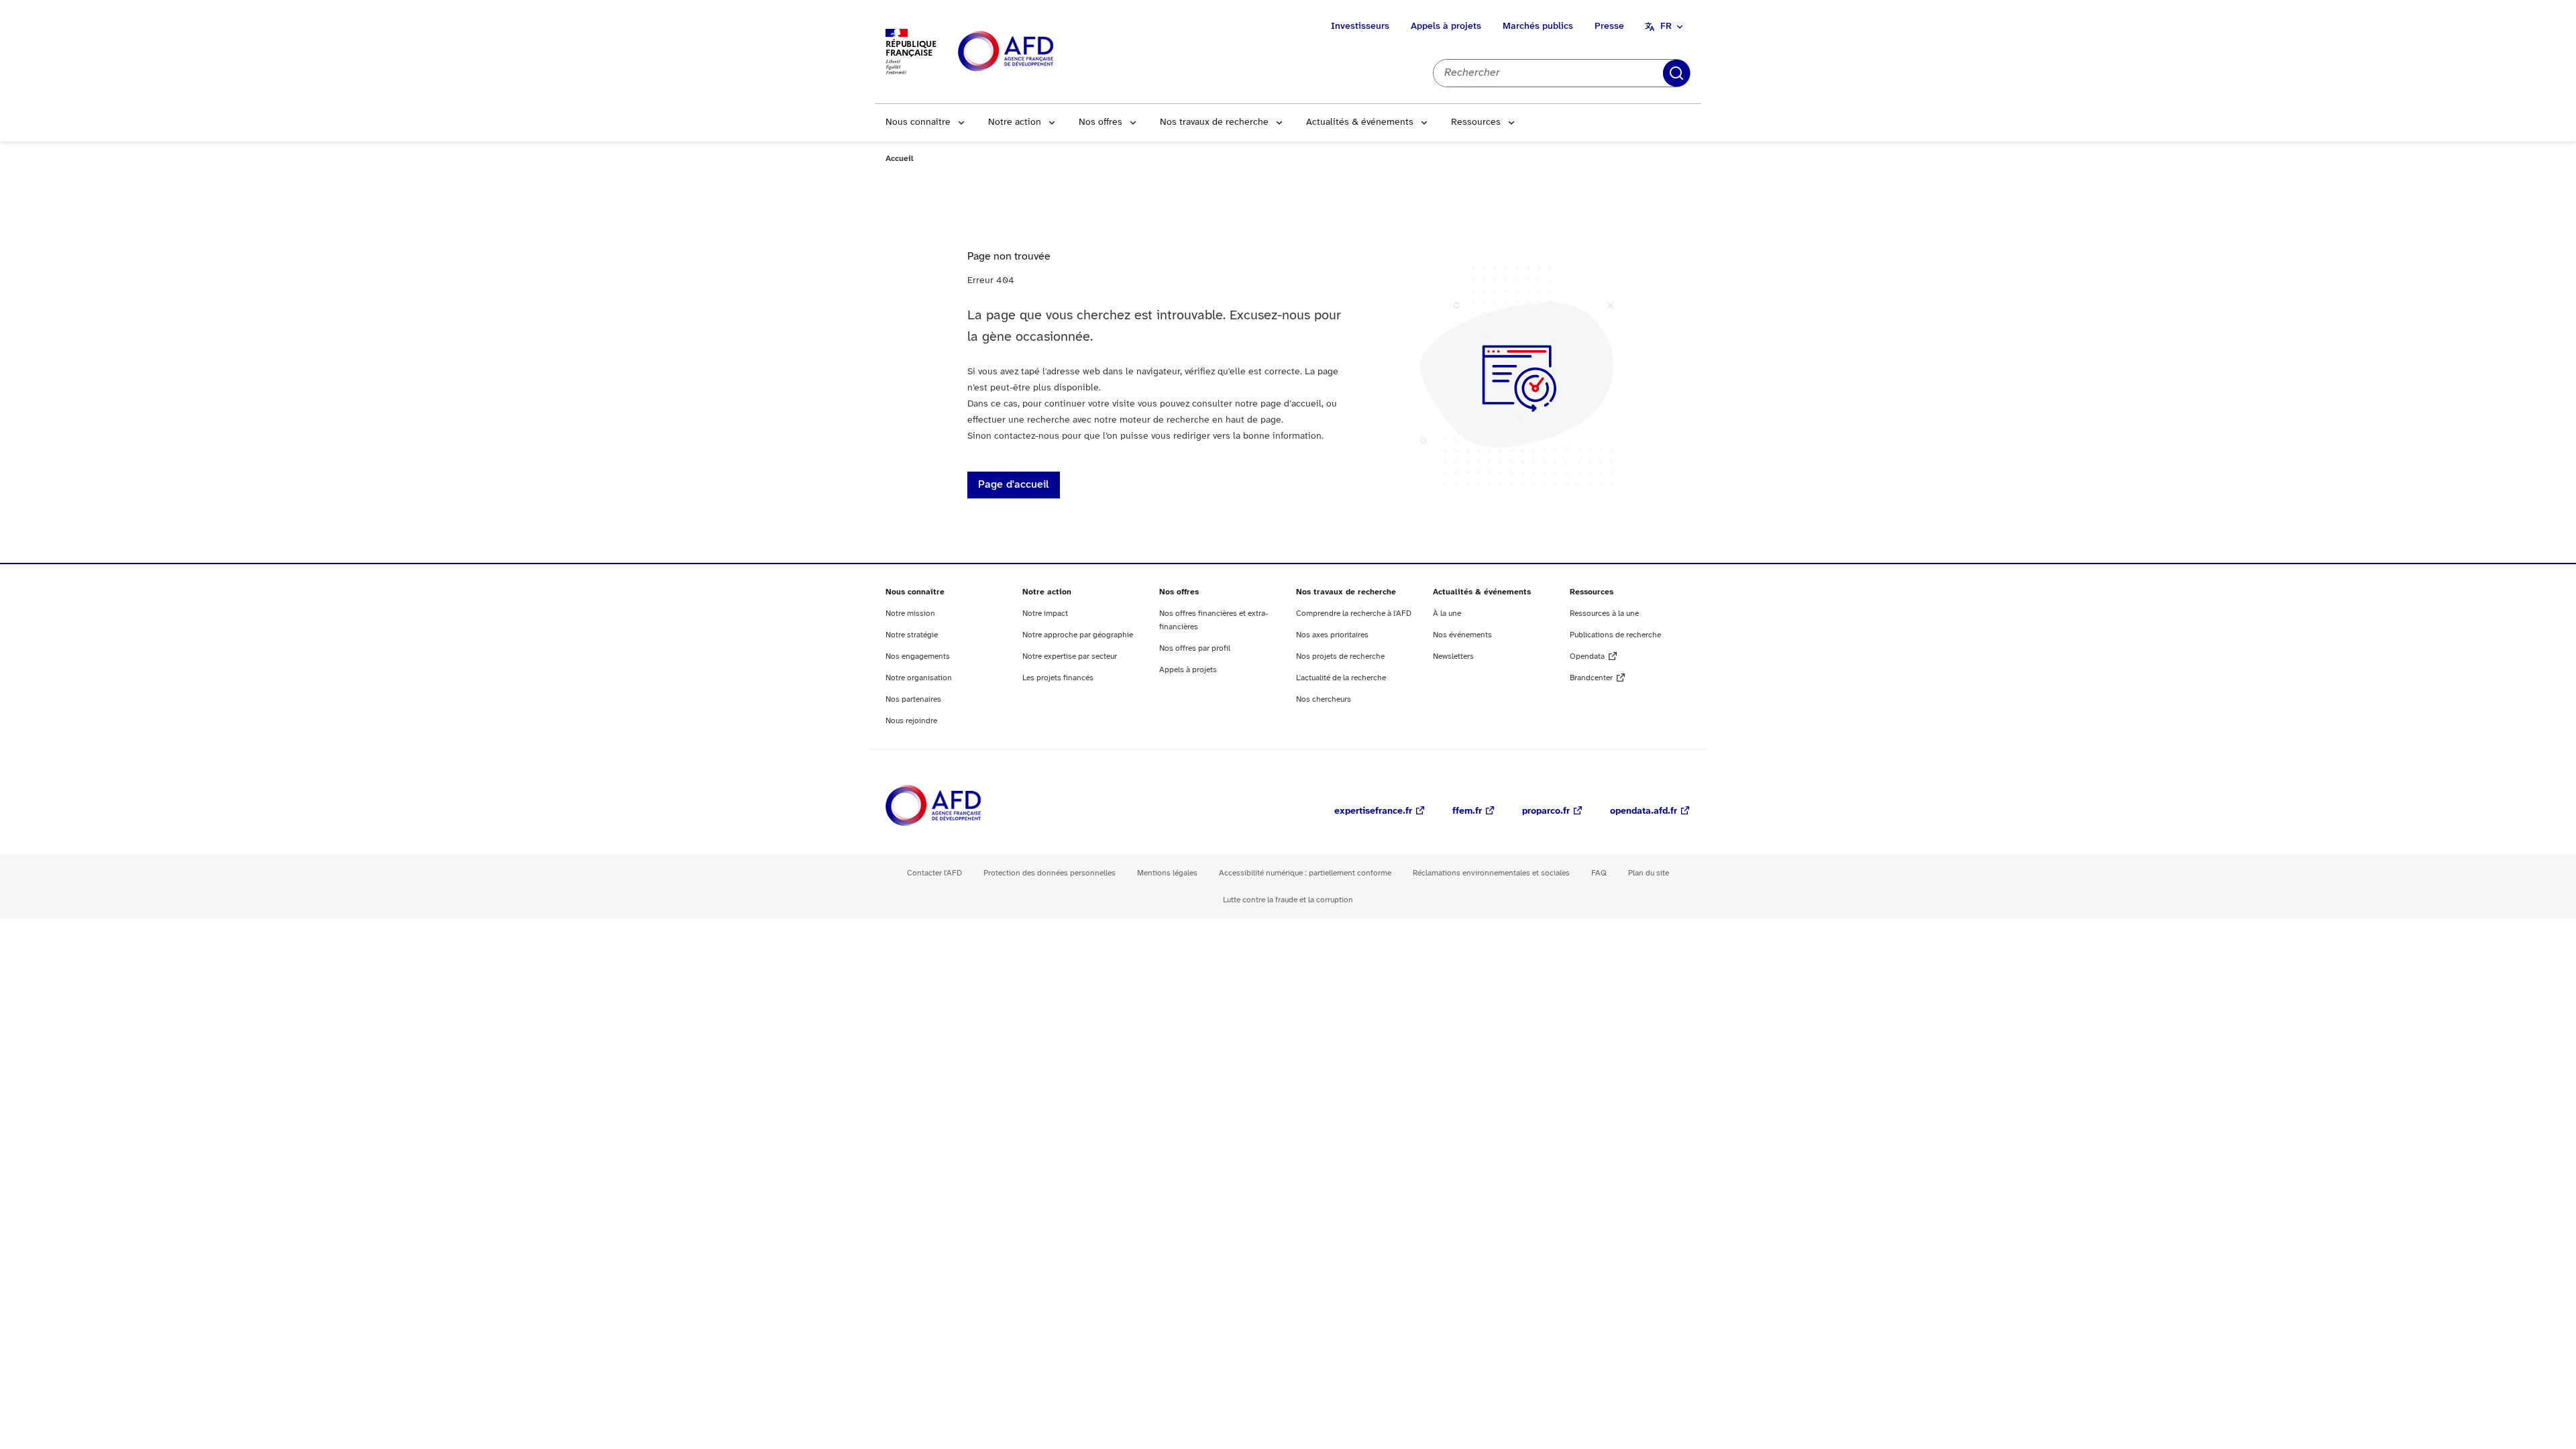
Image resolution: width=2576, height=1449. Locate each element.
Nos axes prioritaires (1332, 635)
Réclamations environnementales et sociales (1491, 873)
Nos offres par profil (1195, 648)
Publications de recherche (1615, 635)
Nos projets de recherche (1340, 656)
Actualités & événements (1360, 122)
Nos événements (1462, 635)
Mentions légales (1167, 873)
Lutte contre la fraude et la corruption (1288, 900)
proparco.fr (1546, 811)
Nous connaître (918, 122)
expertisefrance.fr (1373, 811)
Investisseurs (1360, 26)
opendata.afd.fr (1644, 811)
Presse (1609, 26)
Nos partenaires (913, 699)
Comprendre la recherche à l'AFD (1354, 613)
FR (1666, 26)
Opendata (1587, 656)
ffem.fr (1467, 811)
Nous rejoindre (911, 721)
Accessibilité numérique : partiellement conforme (1305, 873)
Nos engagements (918, 656)
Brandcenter (1591, 678)
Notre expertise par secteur (1070, 656)
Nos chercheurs (1324, 699)
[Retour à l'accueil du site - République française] (1036, 52)
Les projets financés (1058, 678)
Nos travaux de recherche (1214, 122)
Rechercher (1676, 73)
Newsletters (1453, 656)
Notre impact (1045, 613)
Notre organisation (919, 678)
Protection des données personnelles (1050, 873)
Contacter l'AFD (934, 873)
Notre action (1015, 122)
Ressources (1476, 122)
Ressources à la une (1604, 613)
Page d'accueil (1014, 485)
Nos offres (1101, 122)
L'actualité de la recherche (1341, 678)
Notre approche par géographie (1078, 635)
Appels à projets (1446, 26)
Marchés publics (1538, 26)
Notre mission (910, 613)
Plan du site (1649, 873)
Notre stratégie (912, 635)
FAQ (1599, 873)
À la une (1447, 613)
